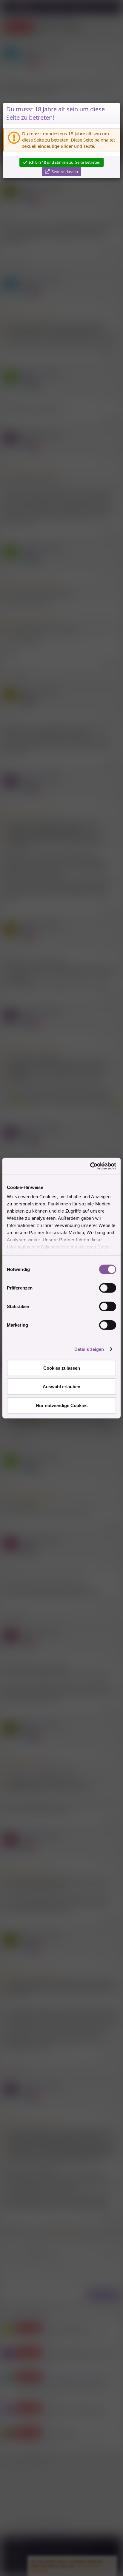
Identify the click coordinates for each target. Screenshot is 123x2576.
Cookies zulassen (62, 1368)
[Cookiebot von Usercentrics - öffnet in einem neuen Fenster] (90, 1166)
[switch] (108, 1288)
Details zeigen (89, 1349)
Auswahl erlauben (61, 1387)
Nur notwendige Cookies (62, 1405)
